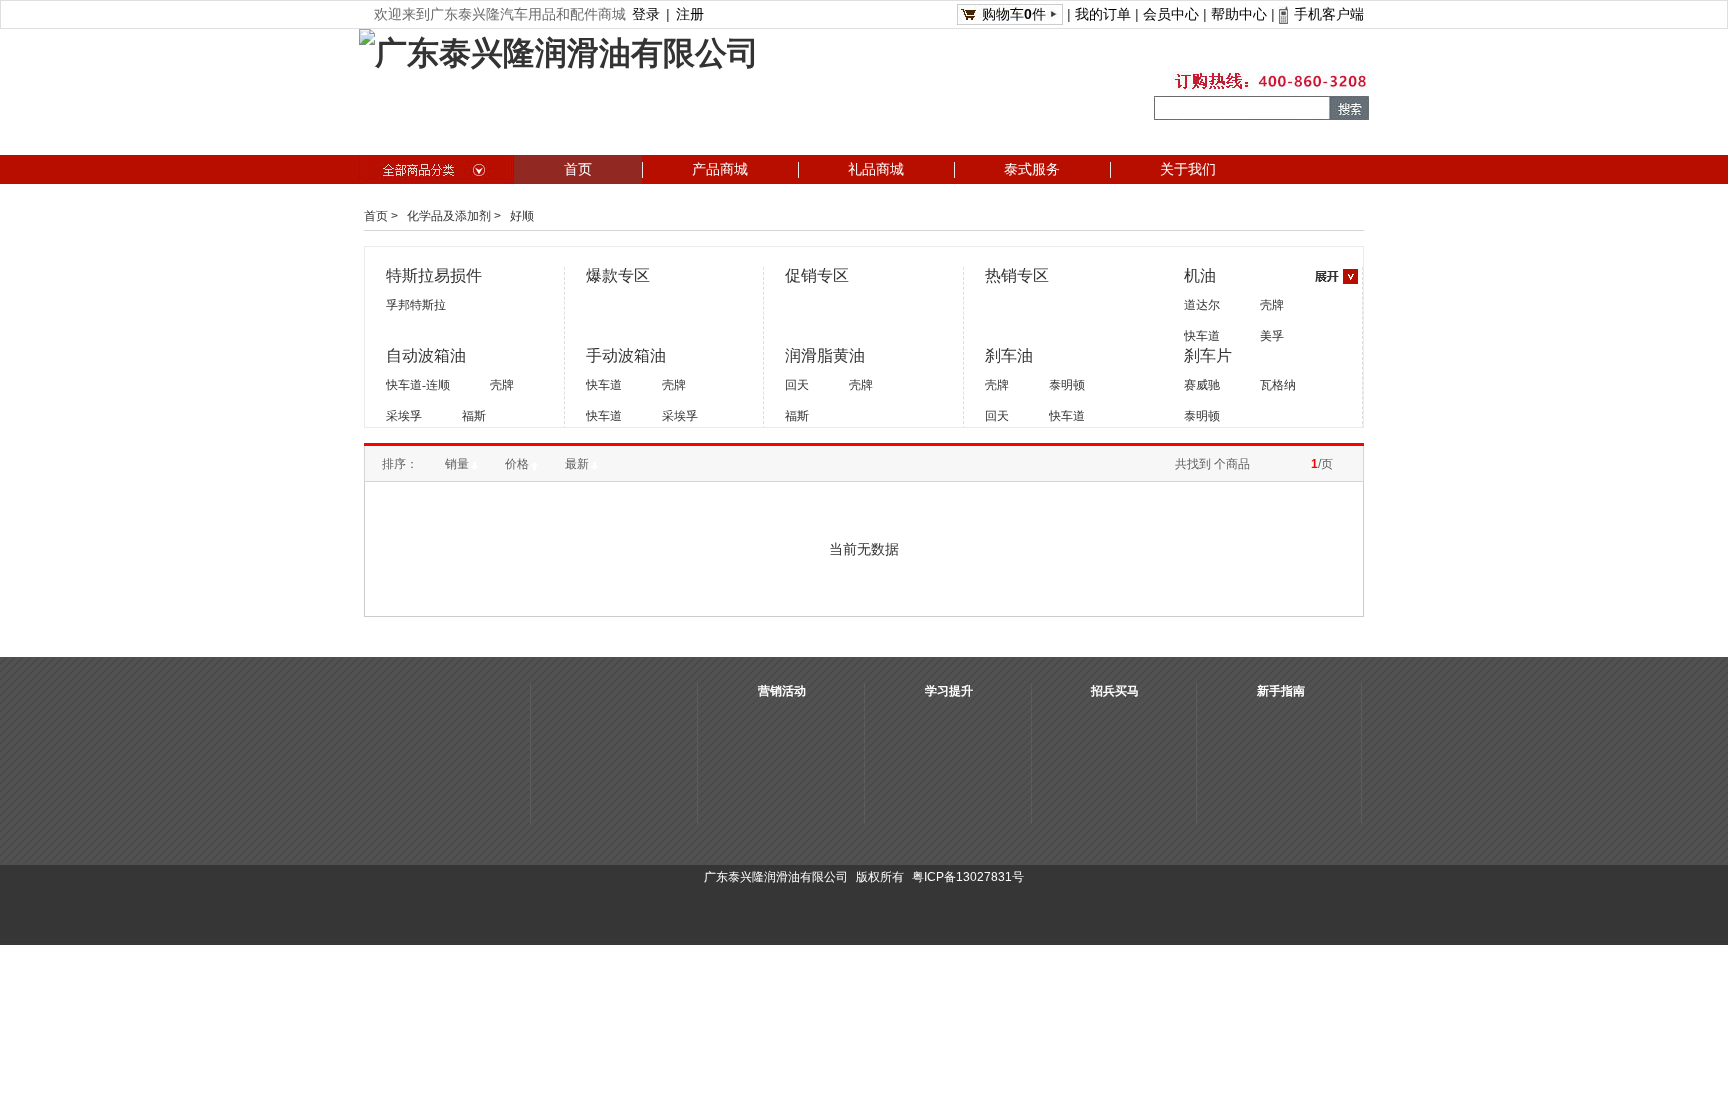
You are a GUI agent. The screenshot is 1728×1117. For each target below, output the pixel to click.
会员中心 (1171, 14)
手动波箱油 (626, 355)
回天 (797, 385)
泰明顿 (1067, 385)
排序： (400, 464)
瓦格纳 (1278, 385)
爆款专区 (618, 275)
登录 (646, 14)
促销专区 (817, 275)
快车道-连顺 (418, 385)
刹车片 (1208, 355)
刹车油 (1009, 355)
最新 (577, 464)
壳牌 (1272, 305)
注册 (690, 14)
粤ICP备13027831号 (968, 877)
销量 (457, 464)
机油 (1200, 275)
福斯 (474, 416)
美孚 (1272, 336)
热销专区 (1017, 275)
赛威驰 (1202, 385)
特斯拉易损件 (434, 275)
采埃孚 (404, 416)
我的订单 (1103, 14)
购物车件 (1014, 14)
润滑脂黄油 (825, 355)
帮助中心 (1239, 14)
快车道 (1202, 336)
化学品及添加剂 (449, 216)
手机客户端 (1329, 14)
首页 (376, 216)
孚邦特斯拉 (416, 305)
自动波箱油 (426, 355)
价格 (517, 464)
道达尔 (1202, 305)
